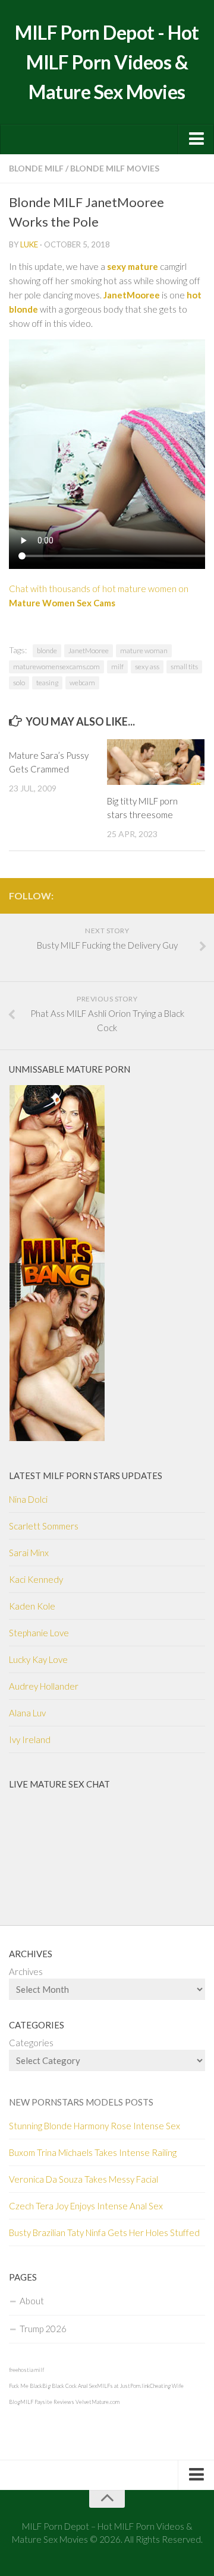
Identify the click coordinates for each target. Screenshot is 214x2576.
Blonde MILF (36, 168)
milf (117, 667)
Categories (31, 2043)
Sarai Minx (29, 1553)
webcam (82, 683)
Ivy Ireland (30, 1739)
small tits (184, 667)
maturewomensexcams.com (56, 667)
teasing (47, 683)
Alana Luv (27, 1713)
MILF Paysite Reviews (47, 2402)
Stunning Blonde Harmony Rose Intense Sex (95, 2126)
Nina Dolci (28, 1499)
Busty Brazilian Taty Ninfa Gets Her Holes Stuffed (104, 2232)
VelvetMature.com (97, 2402)
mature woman (144, 651)
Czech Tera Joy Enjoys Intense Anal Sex (86, 2206)
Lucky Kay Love (38, 1659)
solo (19, 683)
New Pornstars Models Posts (81, 2102)
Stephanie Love (39, 1633)
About (32, 2301)
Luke (29, 244)
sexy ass (147, 667)
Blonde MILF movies (115, 168)
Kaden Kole (32, 1606)
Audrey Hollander (44, 1686)
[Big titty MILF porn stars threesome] (156, 762)
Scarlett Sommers (44, 1526)
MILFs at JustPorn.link (123, 2386)
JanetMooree (89, 651)
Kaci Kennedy (36, 1579)
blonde (47, 651)
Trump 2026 (43, 2329)
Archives (26, 1971)
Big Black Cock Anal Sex (70, 2386)
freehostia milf (26, 2370)
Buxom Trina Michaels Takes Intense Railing (93, 2152)
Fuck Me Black (26, 2386)
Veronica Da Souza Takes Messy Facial (84, 2179)
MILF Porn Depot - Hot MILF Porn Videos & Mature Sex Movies (107, 62)
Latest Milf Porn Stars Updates (86, 1475)
